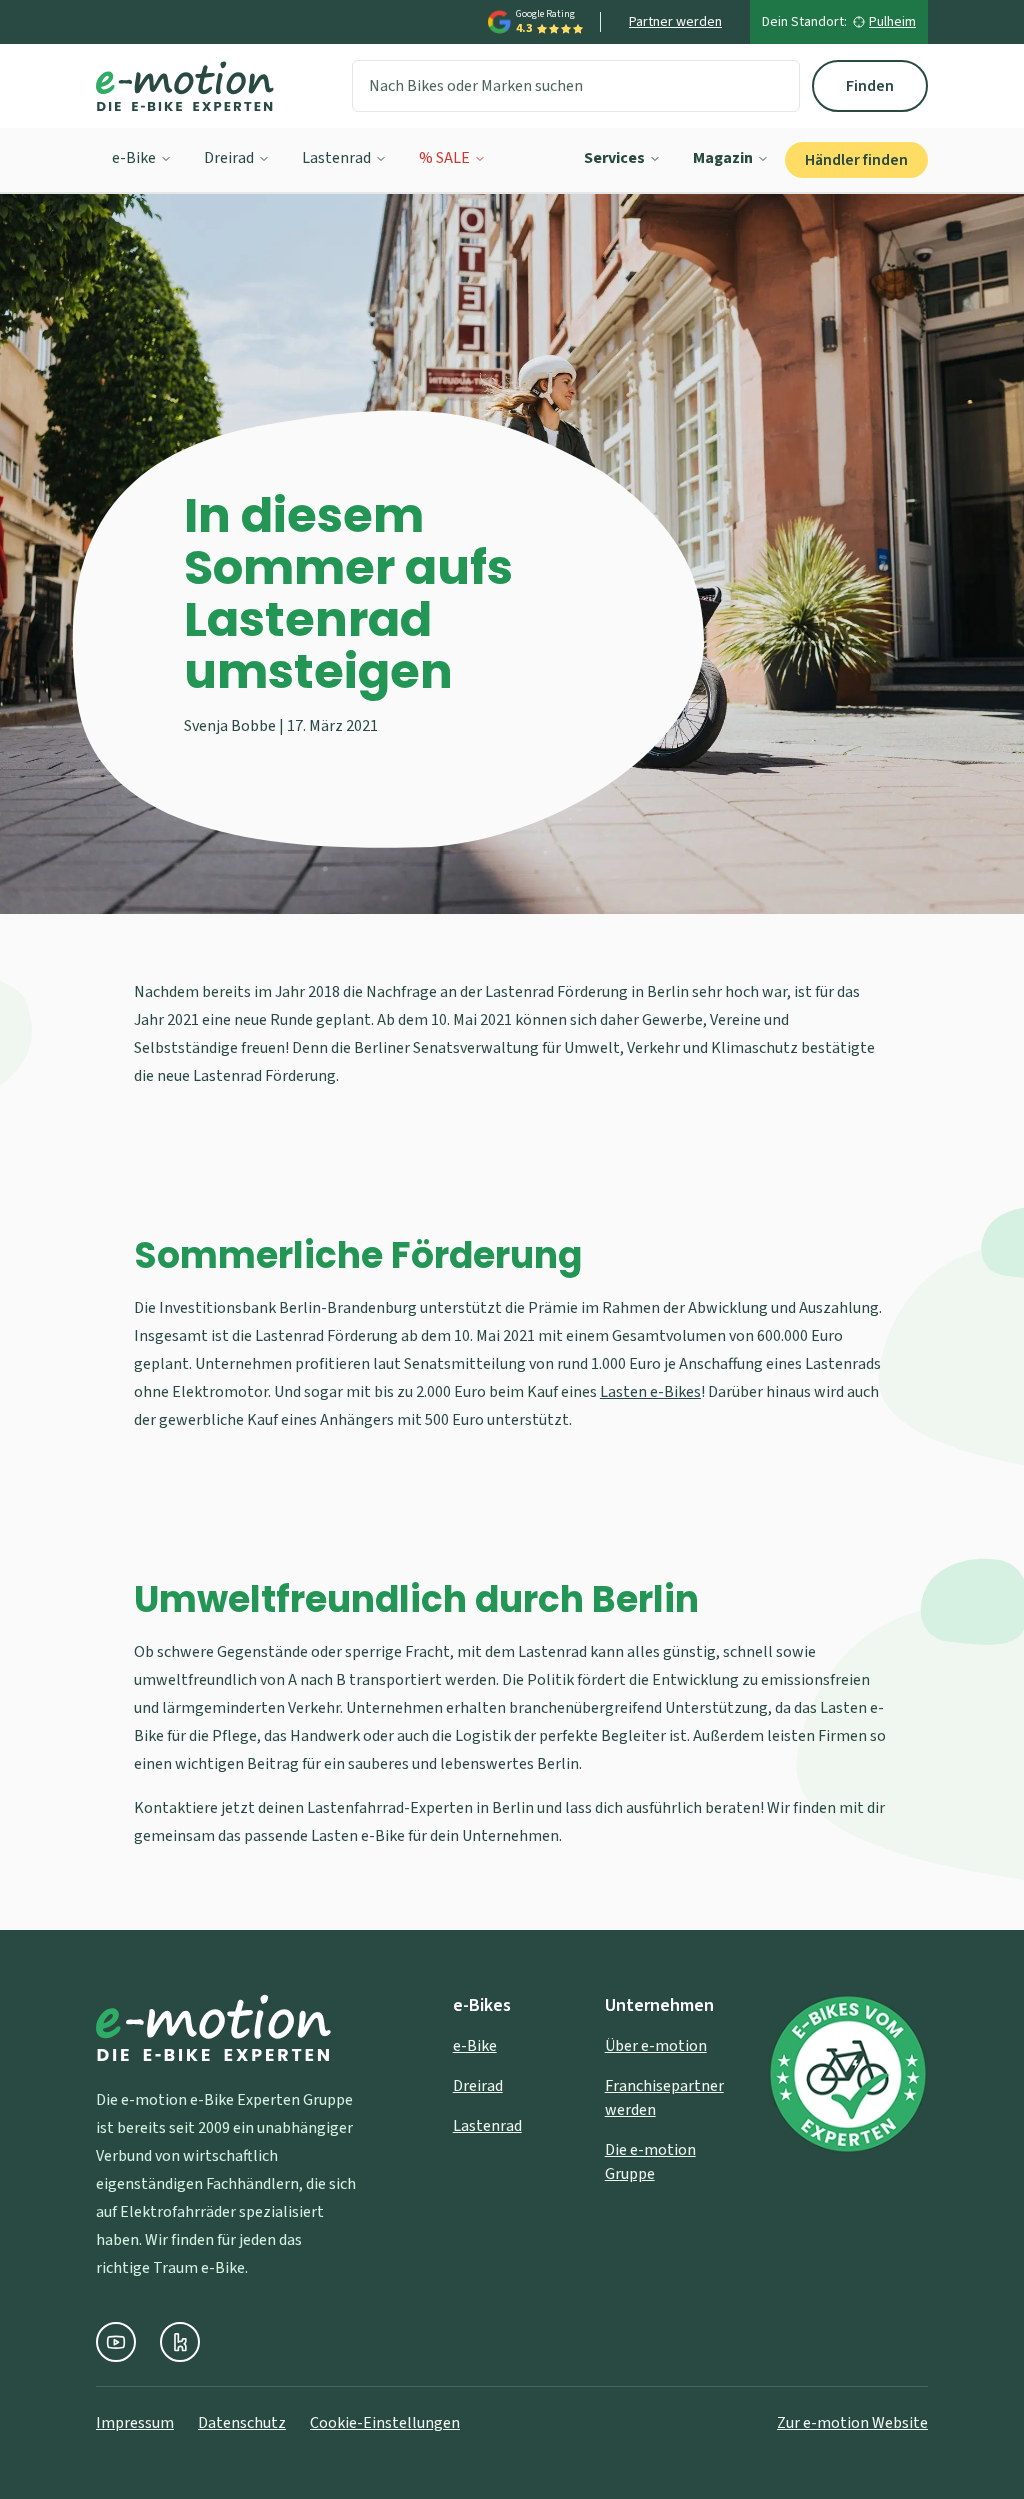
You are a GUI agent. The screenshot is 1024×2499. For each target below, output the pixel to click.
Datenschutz (242, 2423)
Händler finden (856, 160)
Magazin (723, 158)
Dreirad (229, 158)
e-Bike (134, 158)
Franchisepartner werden (664, 2098)
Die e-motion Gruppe (650, 2162)
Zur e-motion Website (852, 2423)
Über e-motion (656, 2046)
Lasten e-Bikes (650, 1392)
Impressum (135, 2423)
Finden (870, 86)
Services (614, 158)
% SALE (444, 158)
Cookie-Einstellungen (385, 2423)
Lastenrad (336, 158)
